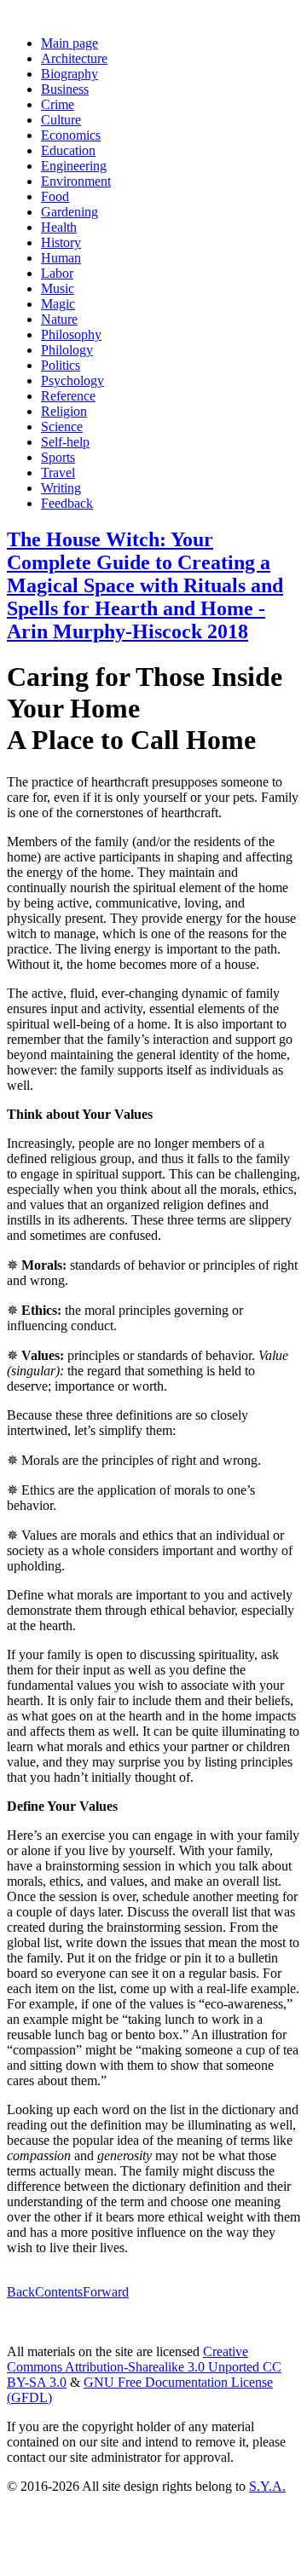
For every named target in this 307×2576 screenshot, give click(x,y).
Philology (67, 350)
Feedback (67, 503)
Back (21, 2292)
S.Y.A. (267, 2486)
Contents (59, 2292)
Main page (70, 43)
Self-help (65, 442)
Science (62, 426)
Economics (71, 135)
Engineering (74, 166)
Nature (59, 319)
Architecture (74, 58)
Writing (61, 488)
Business (65, 89)
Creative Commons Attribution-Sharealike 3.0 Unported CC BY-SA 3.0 (144, 2367)
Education (68, 150)
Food (55, 196)
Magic (58, 304)
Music (58, 288)
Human (61, 258)
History (61, 242)
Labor (57, 273)
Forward (106, 2292)
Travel (58, 473)
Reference (68, 396)
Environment (76, 181)
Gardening (70, 212)
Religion (64, 411)
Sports (58, 457)
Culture (61, 120)
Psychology (72, 380)
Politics (61, 365)
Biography (70, 74)
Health (59, 227)
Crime (58, 104)
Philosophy (71, 334)
